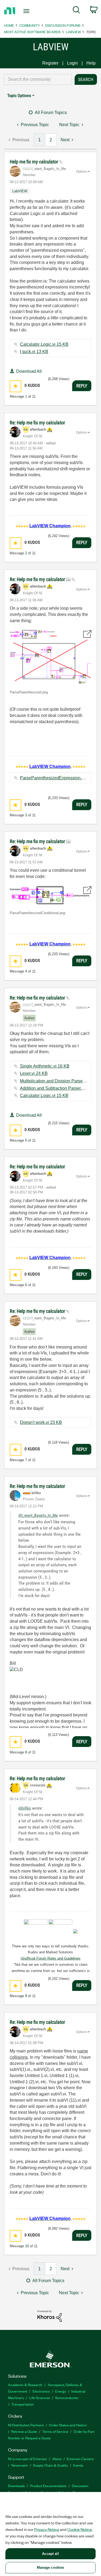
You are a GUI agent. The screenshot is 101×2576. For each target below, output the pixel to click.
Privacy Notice (47, 2529)
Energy (61, 2391)
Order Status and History (68, 2425)
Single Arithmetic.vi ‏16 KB (45, 1066)
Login (72, 63)
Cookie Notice (80, 2529)
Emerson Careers (80, 2459)
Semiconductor (67, 2398)
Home (9, 25)
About (57, 2459)
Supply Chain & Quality (50, 2465)
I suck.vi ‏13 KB (34, 352)
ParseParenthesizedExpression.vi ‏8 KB (58, 778)
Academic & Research (25, 2385)
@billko (25, 1808)
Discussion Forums (63, 25)
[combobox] (38, 79)
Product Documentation (48, 2486)
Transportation (22, 2404)
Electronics (41, 2391)
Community (30, 25)
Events (78, 2465)
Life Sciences (40, 2398)
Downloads (16, 2486)
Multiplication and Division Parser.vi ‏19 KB (60, 1081)
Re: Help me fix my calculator (37, 423)
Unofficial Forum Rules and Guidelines (51, 1958)
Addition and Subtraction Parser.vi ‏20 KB (59, 1088)
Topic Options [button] (19, 95)
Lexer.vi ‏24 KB (34, 1073)
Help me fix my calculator (34, 162)
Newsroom (20, 2465)
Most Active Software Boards (32, 32)
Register (50, 63)
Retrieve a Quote (24, 2431)
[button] (15, 386)
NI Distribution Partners (26, 2425)
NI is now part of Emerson (27, 2459)
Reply (82, 386)
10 (27, 2246)
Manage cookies (51, 2567)
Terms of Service (55, 2431)
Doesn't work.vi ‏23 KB (41, 1422)
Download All (29, 371)
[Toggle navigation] (27, 11)
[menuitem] (76, 11)
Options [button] (82, 172)
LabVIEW (73, 32)
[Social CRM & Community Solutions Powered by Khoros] (50, 2316)
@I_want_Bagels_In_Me (38, 1515)
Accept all (50, 2554)
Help (91, 63)
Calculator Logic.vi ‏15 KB (44, 344)
